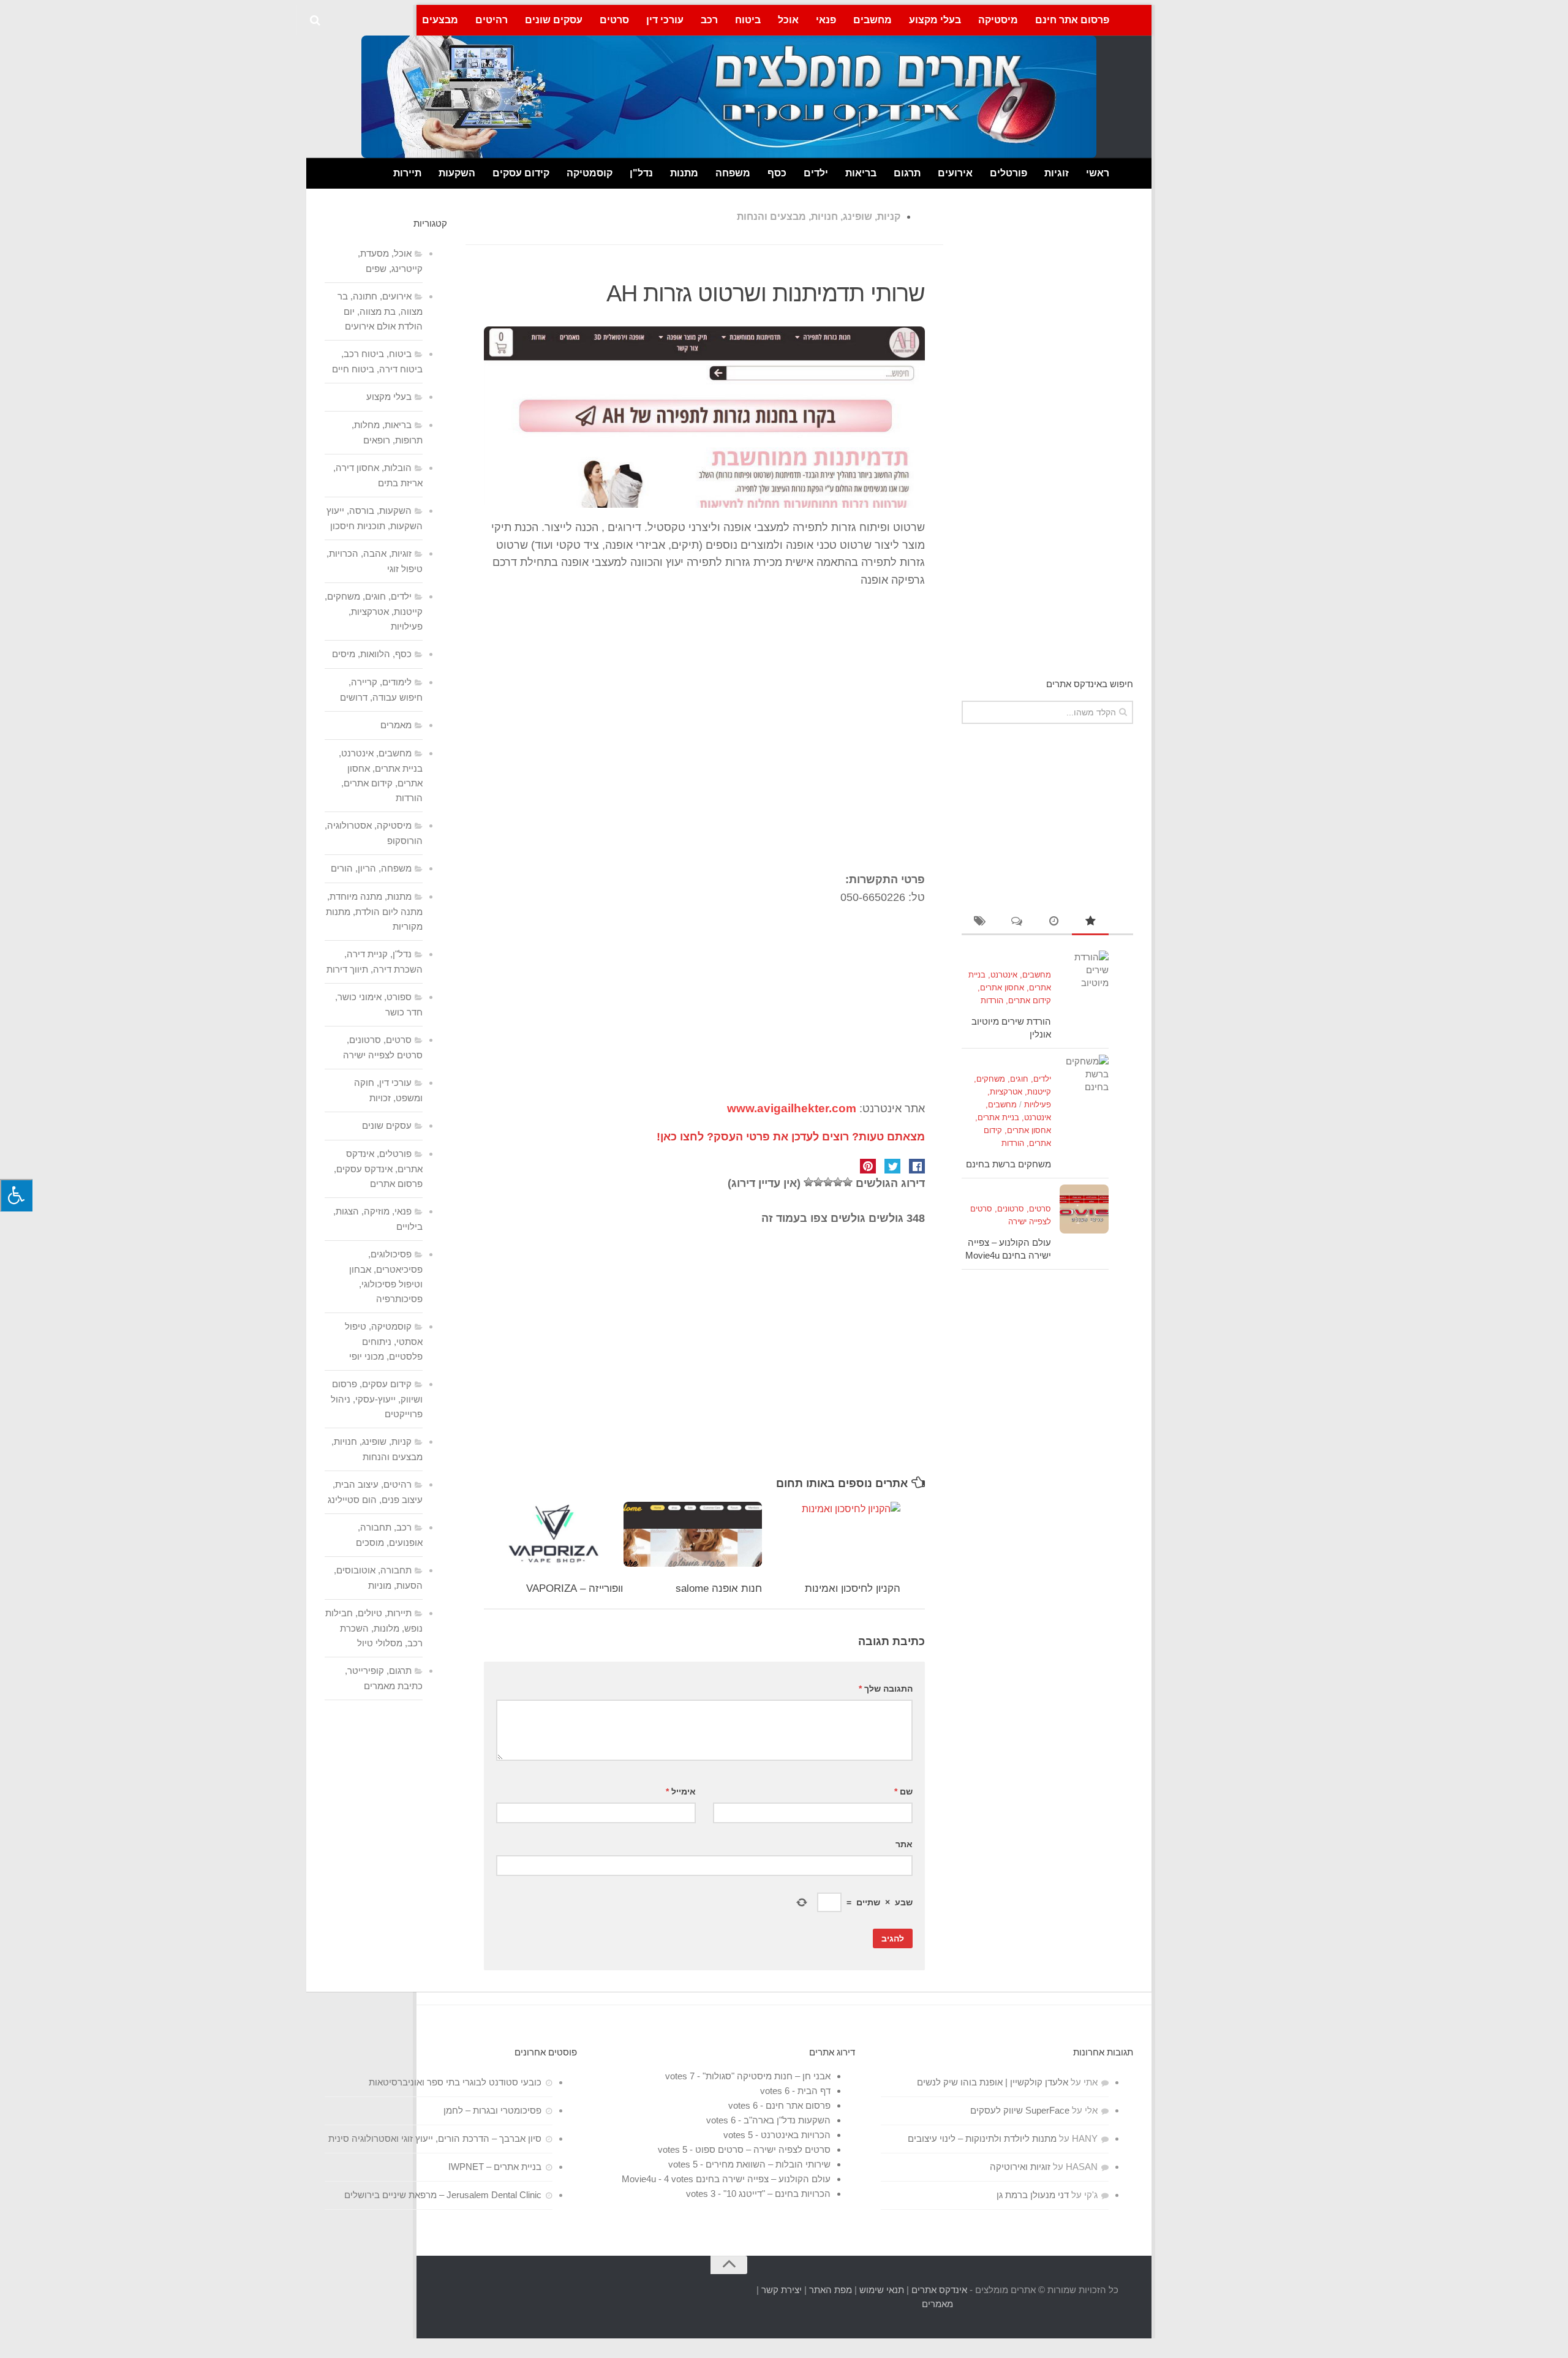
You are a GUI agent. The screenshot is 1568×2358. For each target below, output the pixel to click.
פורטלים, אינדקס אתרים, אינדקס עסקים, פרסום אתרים (378, 1169)
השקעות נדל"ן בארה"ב (787, 2120)
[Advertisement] (704, 721)
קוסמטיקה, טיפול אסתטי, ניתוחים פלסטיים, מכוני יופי (384, 1341)
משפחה (733, 173)
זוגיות (1057, 173)
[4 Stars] (818, 1182)
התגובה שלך (886, 1689)
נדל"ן (641, 173)
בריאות (861, 173)
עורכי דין (665, 20)
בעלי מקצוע (935, 20)
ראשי (1098, 173)
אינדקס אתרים (939, 2290)
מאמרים (396, 725)
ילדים (816, 173)
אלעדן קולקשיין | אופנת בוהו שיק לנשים (993, 2082)
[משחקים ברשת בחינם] (1084, 1079)
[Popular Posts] (1090, 922)
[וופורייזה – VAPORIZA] (554, 1534)
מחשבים (873, 20)
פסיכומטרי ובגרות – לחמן (492, 2110)
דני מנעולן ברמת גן (1033, 2195)
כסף (777, 173)
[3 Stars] (828, 1182)
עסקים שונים (554, 20)
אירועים (955, 173)
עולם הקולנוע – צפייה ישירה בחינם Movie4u (726, 2179)
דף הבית (814, 2091)
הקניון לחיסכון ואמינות (853, 1588)
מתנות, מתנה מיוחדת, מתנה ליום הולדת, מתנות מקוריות (374, 911)
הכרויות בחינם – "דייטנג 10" (777, 2194)
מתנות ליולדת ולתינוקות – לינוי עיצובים (982, 2138)
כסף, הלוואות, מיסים (372, 654)
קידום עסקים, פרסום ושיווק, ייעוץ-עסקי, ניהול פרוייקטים (377, 1399)
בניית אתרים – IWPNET (495, 2167)
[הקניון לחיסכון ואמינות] (831, 1534)
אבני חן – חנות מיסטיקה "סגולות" (767, 2076)
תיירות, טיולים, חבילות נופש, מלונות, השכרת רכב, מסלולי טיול (374, 1628)
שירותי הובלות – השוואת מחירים (768, 2164)
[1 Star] (848, 1182)
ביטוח (748, 20)
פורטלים (1008, 173)
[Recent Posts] (1053, 922)
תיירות (407, 173)
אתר (904, 1844)
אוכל (788, 20)
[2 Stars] (838, 1182)
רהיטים (492, 20)
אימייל (681, 1791)
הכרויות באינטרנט (796, 2135)
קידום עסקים (521, 173)
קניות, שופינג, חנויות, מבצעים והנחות (819, 217)
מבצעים (440, 20)
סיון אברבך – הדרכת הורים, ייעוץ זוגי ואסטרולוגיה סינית (435, 2138)
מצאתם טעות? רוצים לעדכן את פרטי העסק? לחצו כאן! (791, 1137)
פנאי (826, 20)
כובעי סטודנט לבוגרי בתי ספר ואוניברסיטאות (455, 2082)
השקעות (457, 173)
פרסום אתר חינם (1072, 20)
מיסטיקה (998, 20)
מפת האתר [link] (831, 2290)
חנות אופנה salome (719, 1588)
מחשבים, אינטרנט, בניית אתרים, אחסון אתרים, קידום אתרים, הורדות (1010, 988)
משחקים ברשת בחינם (1008, 1164)
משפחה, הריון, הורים (371, 868)
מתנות (684, 173)
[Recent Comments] (1017, 922)
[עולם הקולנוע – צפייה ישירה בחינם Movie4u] (1084, 1209)
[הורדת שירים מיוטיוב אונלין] (1084, 975)
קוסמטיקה (590, 173)
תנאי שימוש (882, 2290)
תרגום (907, 173)
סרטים (614, 20)
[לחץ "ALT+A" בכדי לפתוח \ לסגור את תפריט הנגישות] (16, 1195)
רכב (709, 20)
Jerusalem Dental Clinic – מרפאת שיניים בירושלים (443, 2195)
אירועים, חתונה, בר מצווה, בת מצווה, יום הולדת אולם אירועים (380, 311)
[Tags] (980, 922)
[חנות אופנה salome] (692, 1534)
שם (903, 1791)
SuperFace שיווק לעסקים (1020, 2110)
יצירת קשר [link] (782, 2290)
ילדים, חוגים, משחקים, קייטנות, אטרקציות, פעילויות (1012, 1092)
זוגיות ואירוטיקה (1020, 2167)
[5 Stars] (809, 1182)
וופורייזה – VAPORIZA (575, 1588)
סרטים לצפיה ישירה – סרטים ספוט (763, 2149)
